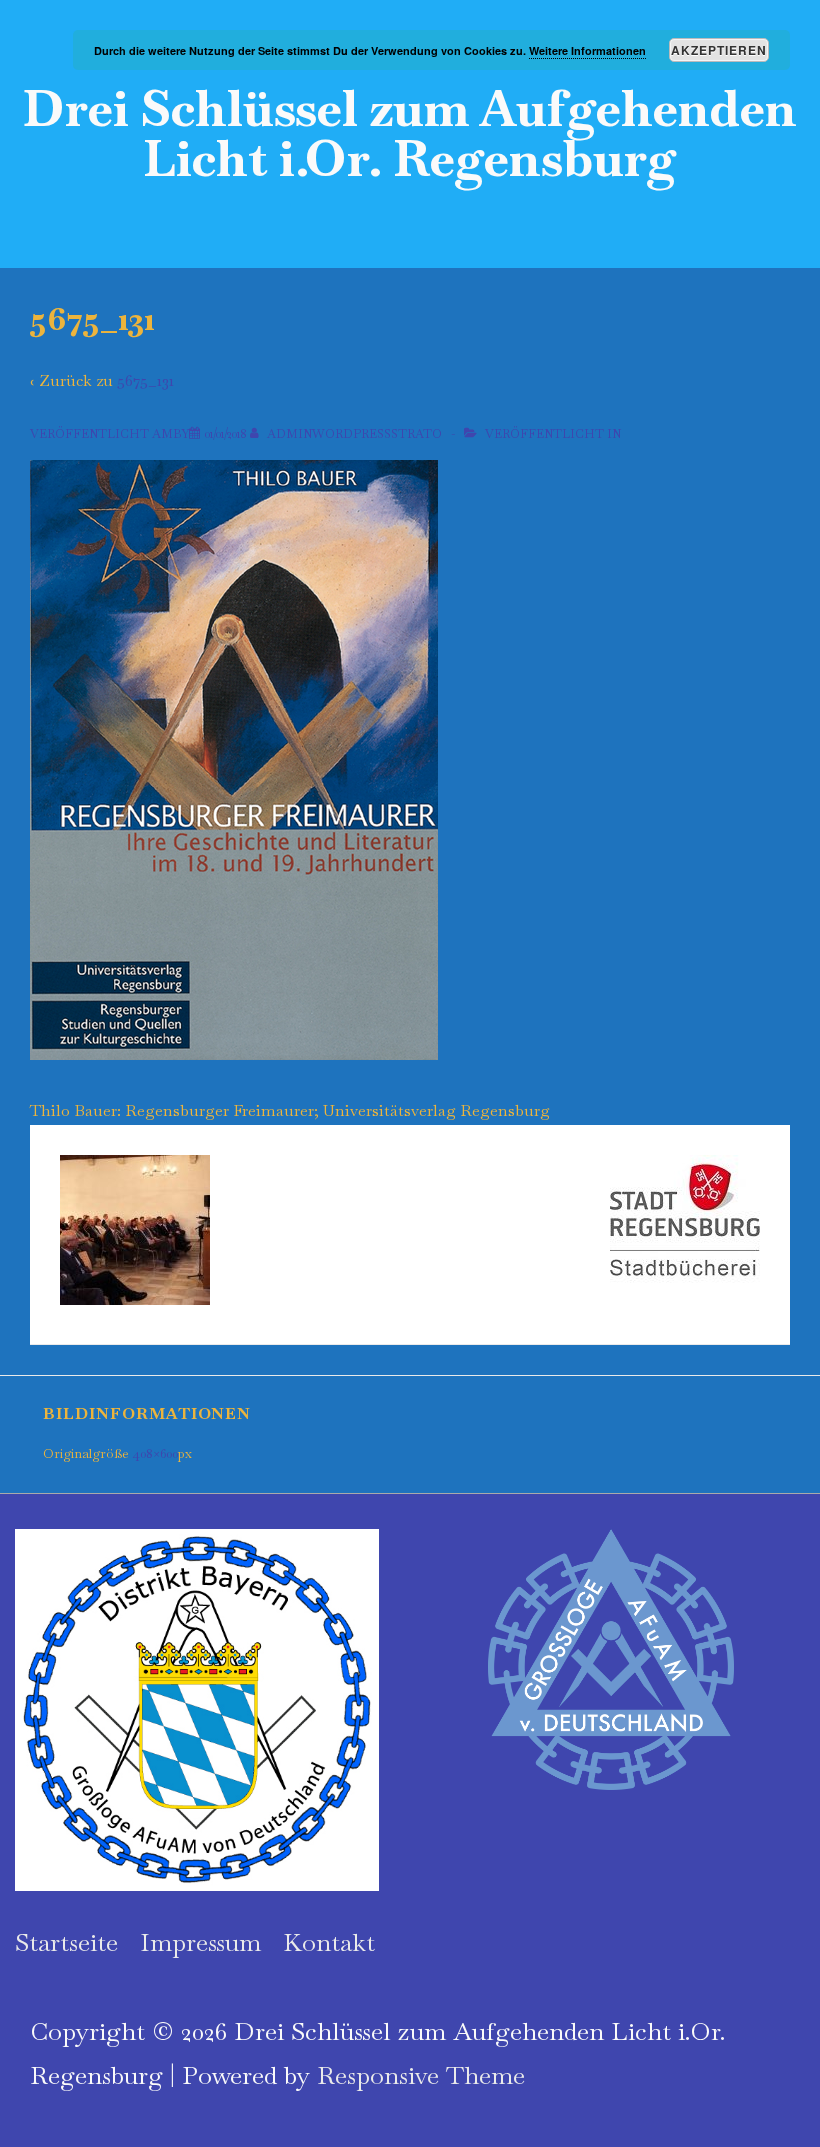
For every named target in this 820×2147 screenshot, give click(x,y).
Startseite (66, 1942)
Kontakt (329, 1942)
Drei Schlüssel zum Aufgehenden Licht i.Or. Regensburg (410, 133)
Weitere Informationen (587, 50)
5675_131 (145, 380)
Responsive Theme (421, 2075)
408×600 (155, 1453)
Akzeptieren (719, 50)
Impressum (200, 1942)
